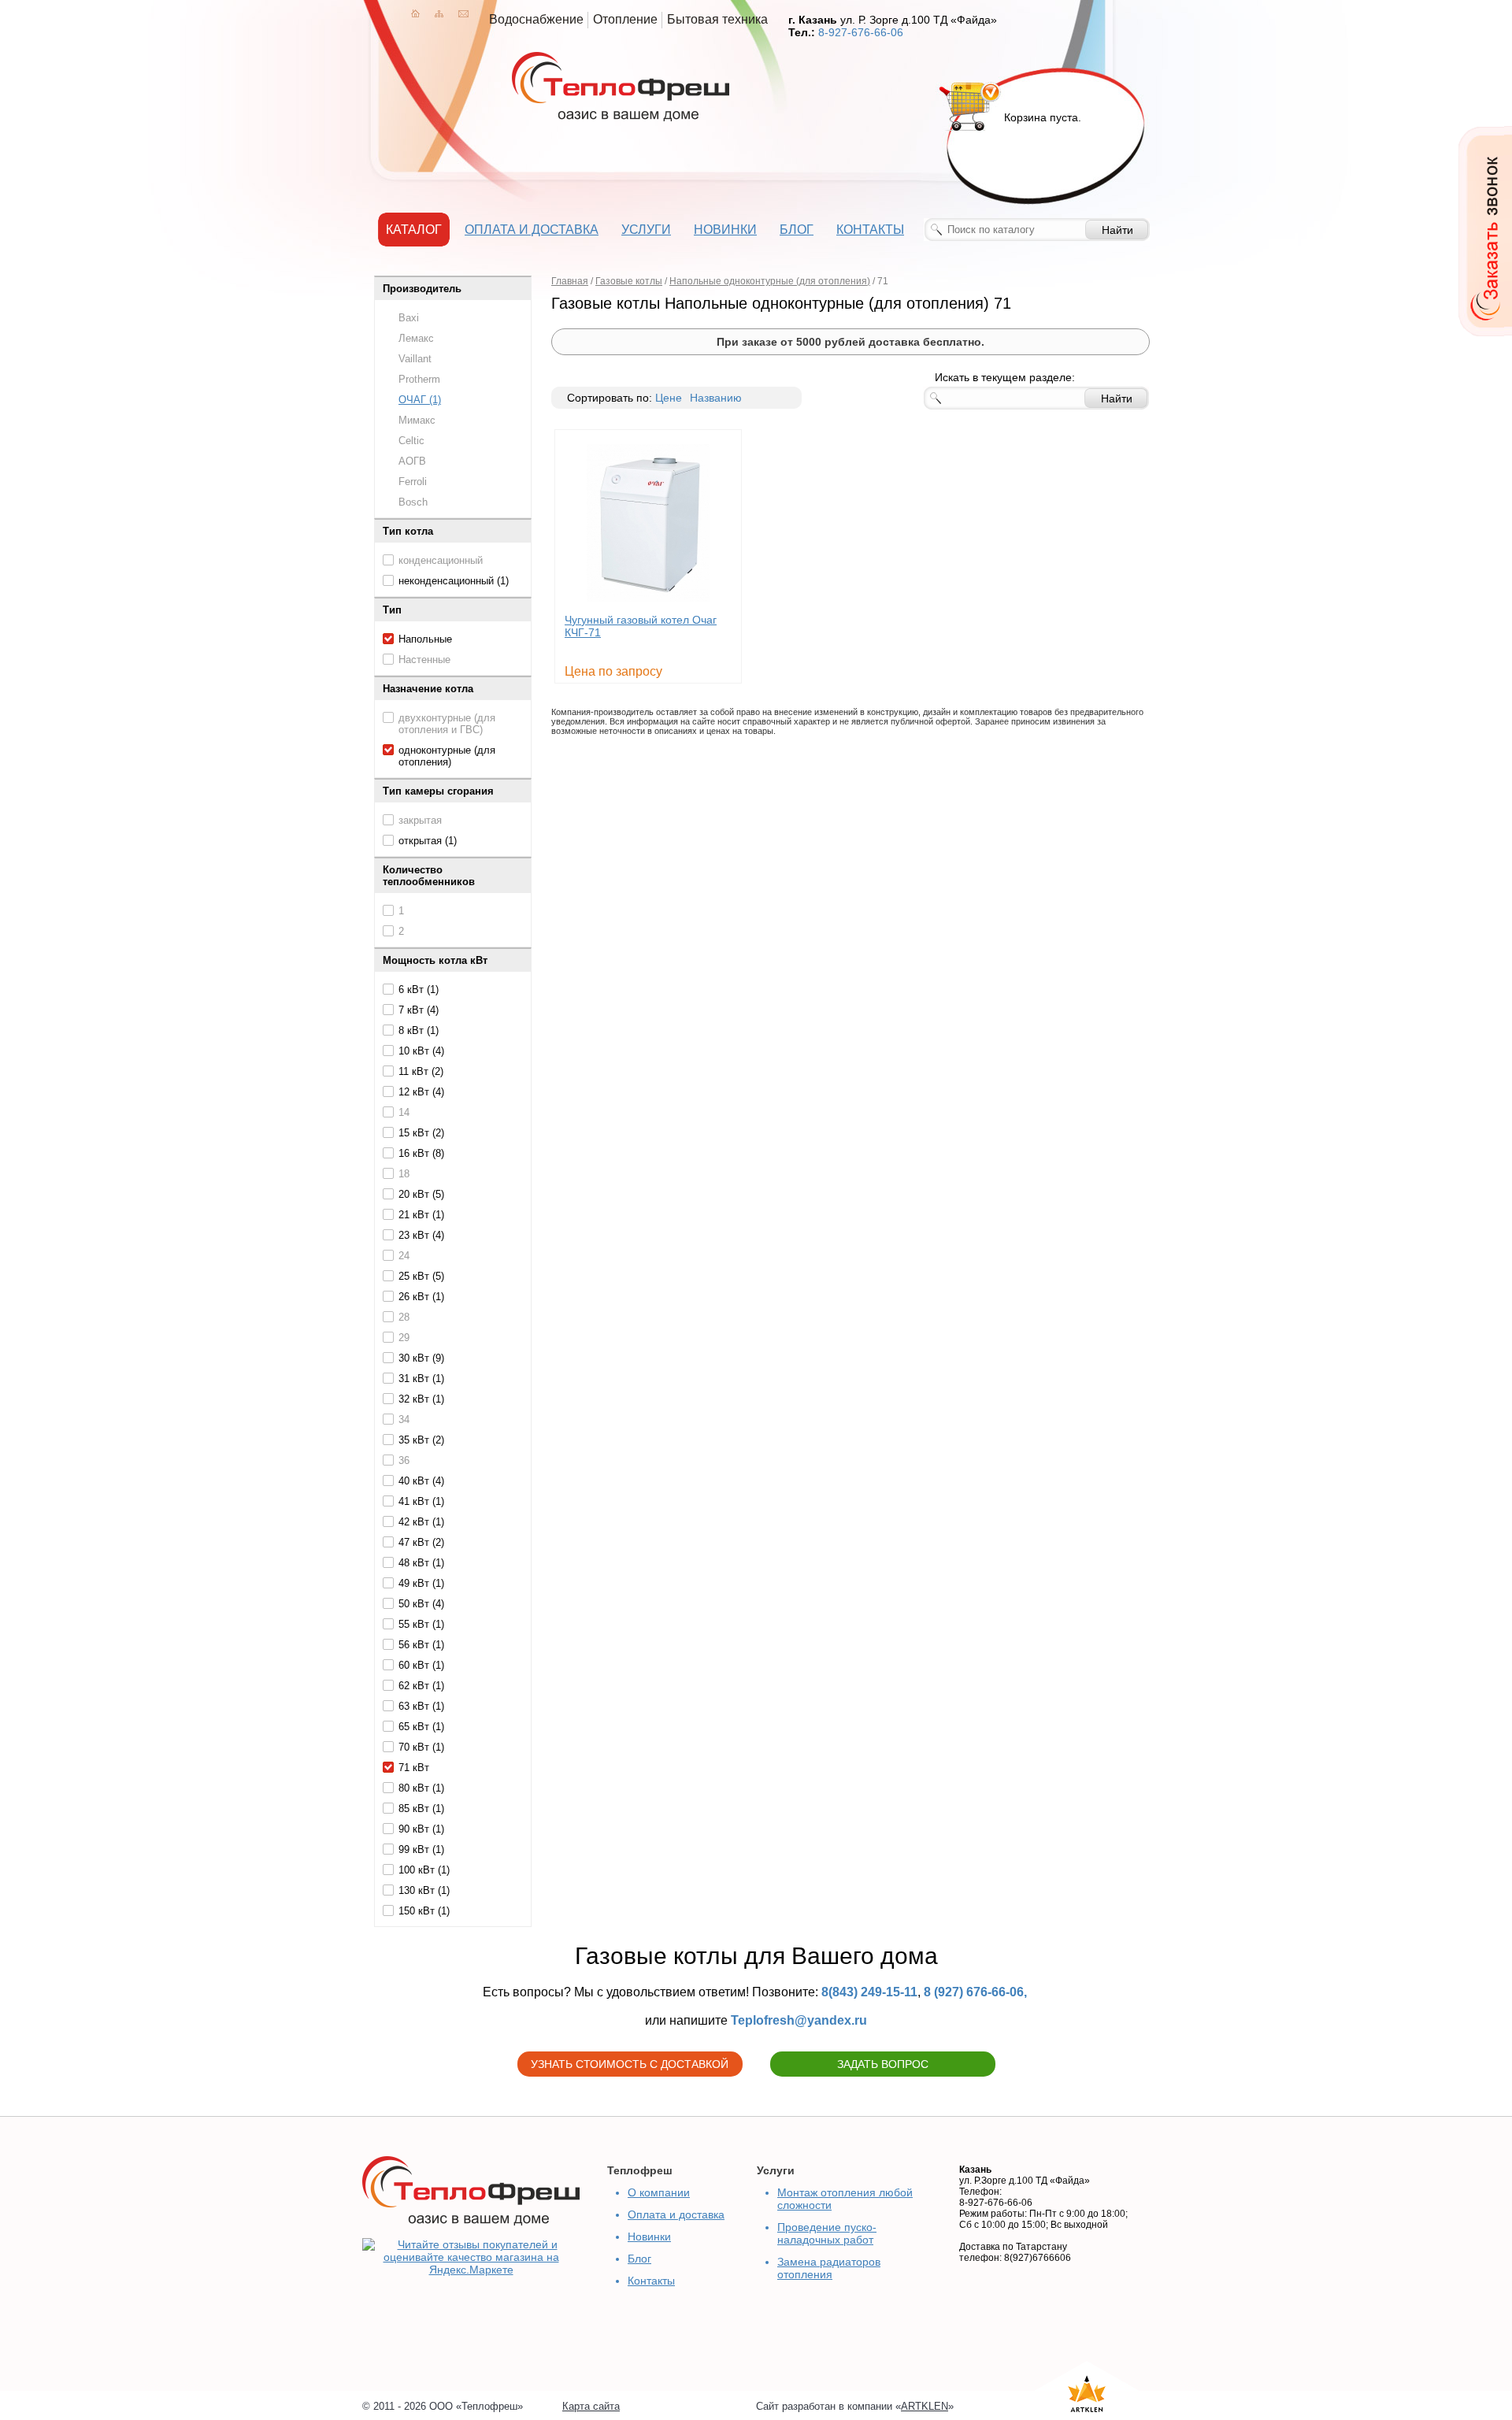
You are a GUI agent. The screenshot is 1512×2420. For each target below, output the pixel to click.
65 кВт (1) (421, 1727)
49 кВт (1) (421, 1583)
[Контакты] (463, 13)
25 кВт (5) (421, 1276)
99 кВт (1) (421, 1849)
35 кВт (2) (421, 1440)
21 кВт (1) (421, 1215)
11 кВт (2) (421, 1071)
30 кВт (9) (421, 1358)
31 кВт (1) (421, 1379)
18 (404, 1174)
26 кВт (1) (421, 1297)
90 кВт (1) (421, 1829)
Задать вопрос (883, 2064)
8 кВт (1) (419, 1030)
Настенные (424, 660)
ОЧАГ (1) (420, 400)
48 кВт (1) (421, 1563)
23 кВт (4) (421, 1235)
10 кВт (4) (421, 1051)
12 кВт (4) (421, 1092)
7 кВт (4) (419, 1010)
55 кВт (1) (421, 1624)
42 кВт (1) (421, 1522)
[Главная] (415, 13)
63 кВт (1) (421, 1706)
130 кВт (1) (424, 1890)
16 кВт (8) (421, 1153)
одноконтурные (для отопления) (447, 756)
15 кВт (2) (421, 1133)
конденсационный (441, 560)
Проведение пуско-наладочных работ (827, 2233)
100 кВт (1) (424, 1870)
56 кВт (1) (421, 1645)
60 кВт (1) (421, 1665)
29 (404, 1338)
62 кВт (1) (421, 1686)
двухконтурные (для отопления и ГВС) (447, 724)
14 (404, 1112)
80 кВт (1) (421, 1788)
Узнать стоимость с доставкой (630, 2064)
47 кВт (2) (421, 1542)
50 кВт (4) (421, 1604)
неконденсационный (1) (454, 581)
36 (404, 1460)
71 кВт (414, 1768)
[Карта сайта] (439, 13)
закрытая (420, 820)
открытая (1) (428, 841)
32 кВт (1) (421, 1399)
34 (404, 1419)
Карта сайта (591, 2406)
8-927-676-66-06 (861, 32)
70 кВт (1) (421, 1747)
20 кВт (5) (421, 1194)
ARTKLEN (925, 2406)
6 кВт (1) (419, 989)
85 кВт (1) (421, 1809)
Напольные (425, 639)
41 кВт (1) (421, 1501)
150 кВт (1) (424, 1911)
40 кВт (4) (421, 1481)
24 (404, 1256)
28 (404, 1317)
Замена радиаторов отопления (829, 2268)
